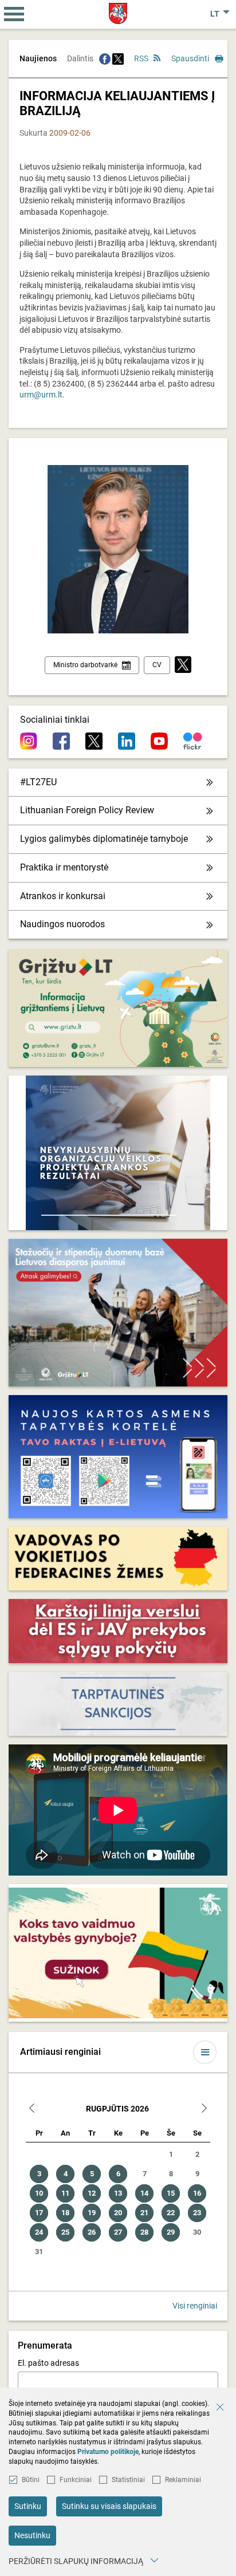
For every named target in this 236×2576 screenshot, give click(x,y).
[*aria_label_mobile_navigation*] (14, 14)
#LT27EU (38, 782)
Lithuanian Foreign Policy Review (87, 810)
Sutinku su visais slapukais (109, 2506)
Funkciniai (76, 2480)
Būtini (31, 2480)
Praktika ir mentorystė (64, 867)
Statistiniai (128, 2480)
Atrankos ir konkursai (63, 896)
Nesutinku (32, 2535)
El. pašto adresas (48, 2363)
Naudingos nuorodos (62, 924)
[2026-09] (204, 2110)
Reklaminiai (183, 2480)
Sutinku (28, 2506)
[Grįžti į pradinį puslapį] (118, 13)
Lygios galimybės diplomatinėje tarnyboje (104, 839)
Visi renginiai (195, 2306)
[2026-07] (32, 2110)
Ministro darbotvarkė (85, 665)
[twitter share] (118, 58)
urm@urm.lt (41, 395)
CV (157, 665)
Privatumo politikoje (108, 2452)
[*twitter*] (183, 665)
